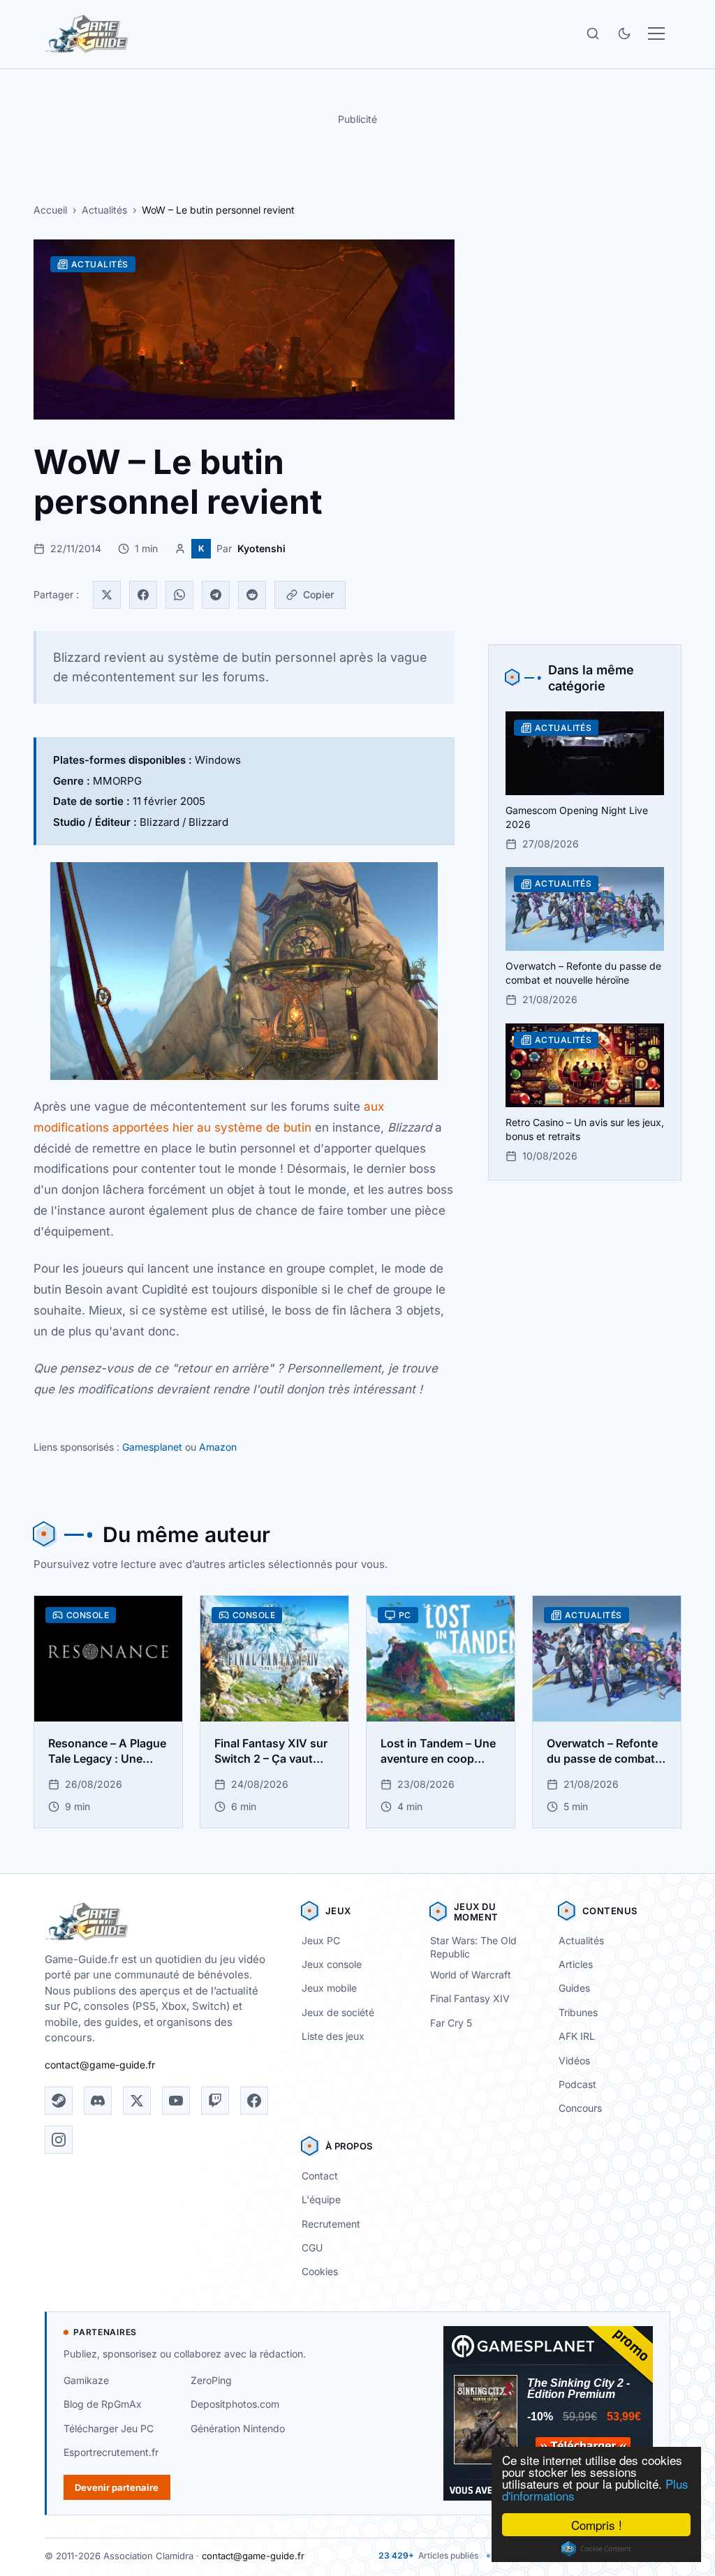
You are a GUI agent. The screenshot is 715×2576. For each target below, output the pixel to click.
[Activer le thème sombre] (624, 34)
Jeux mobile (329, 1988)
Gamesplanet (152, 1447)
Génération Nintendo (238, 2428)
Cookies (320, 2271)
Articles (576, 1964)
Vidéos (574, 2060)
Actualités (104, 210)
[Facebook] (143, 595)
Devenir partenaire (117, 2487)
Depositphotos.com (235, 2404)
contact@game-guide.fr (100, 2065)
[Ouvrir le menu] (656, 34)
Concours (580, 2108)
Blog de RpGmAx (103, 2404)
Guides (574, 1988)
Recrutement (331, 2224)
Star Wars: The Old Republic (473, 1947)
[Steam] (59, 2101)
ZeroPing (211, 2380)
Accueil (50, 210)
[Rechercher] (593, 34)
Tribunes (578, 2012)
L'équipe (321, 2199)
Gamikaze (86, 2380)
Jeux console (332, 1964)
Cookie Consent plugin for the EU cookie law (596, 2549)
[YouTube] (176, 2101)
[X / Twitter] (137, 2101)
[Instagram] (59, 2140)
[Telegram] (216, 595)
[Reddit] (252, 595)
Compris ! (597, 2525)
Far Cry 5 (451, 2023)
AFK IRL (577, 2036)
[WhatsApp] (179, 595)
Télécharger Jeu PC (109, 2428)
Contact (320, 2176)
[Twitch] (215, 2101)
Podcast (577, 2084)
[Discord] (98, 2101)
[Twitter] (107, 595)
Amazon (218, 1447)
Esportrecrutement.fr (111, 2452)
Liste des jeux (333, 2036)
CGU (312, 2248)
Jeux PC (321, 1940)
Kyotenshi (261, 548)
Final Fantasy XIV (470, 1998)
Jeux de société (338, 2012)
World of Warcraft (471, 1975)
